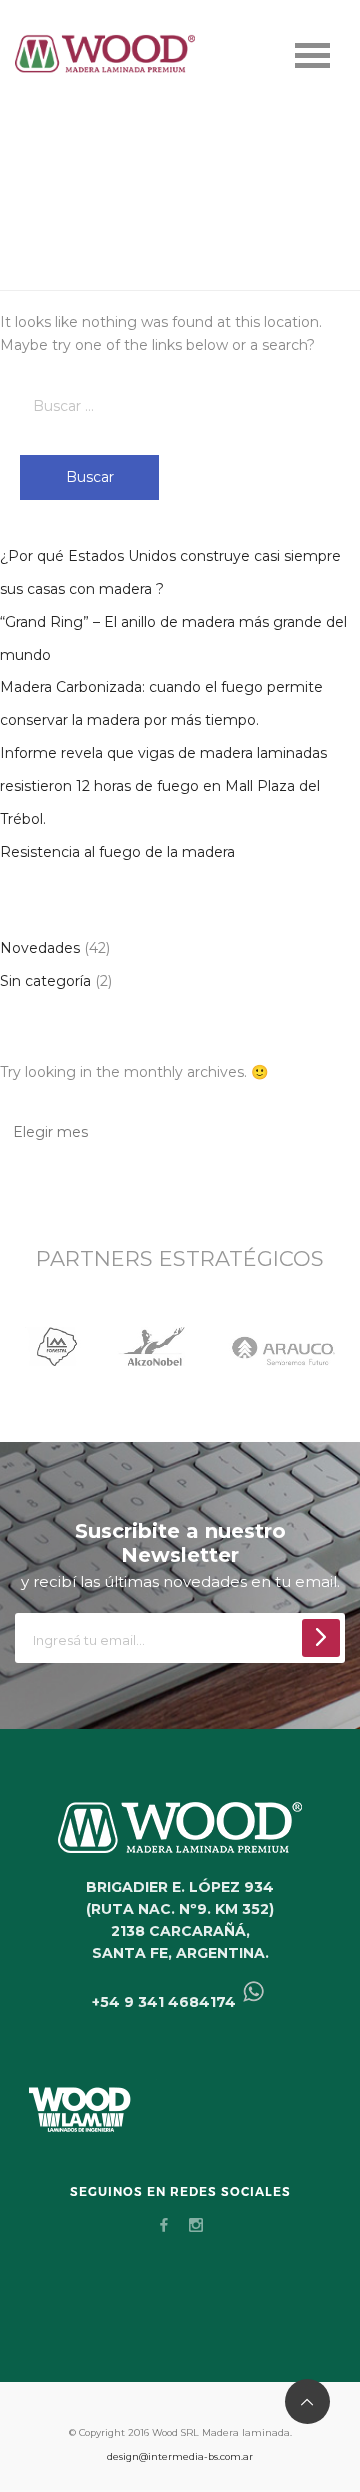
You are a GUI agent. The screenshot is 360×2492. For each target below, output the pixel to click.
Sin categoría (45, 981)
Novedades (40, 948)
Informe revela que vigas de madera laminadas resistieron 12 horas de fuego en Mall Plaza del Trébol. (163, 786)
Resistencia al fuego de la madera (117, 852)
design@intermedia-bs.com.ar (180, 2456)
